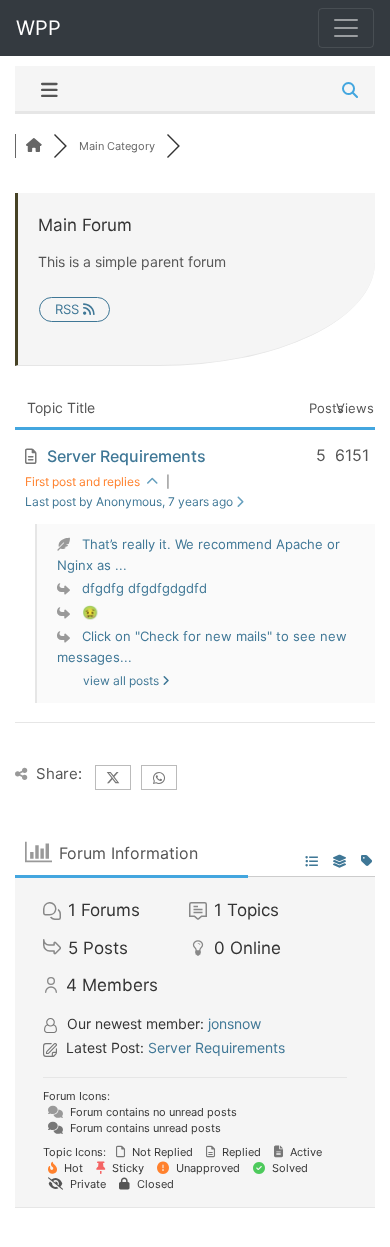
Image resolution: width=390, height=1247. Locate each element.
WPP (38, 28)
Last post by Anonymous (129, 501)
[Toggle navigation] (346, 28)
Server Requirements (126, 456)
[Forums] (34, 146)
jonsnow (234, 1023)
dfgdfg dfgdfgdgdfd (144, 588)
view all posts (122, 680)
